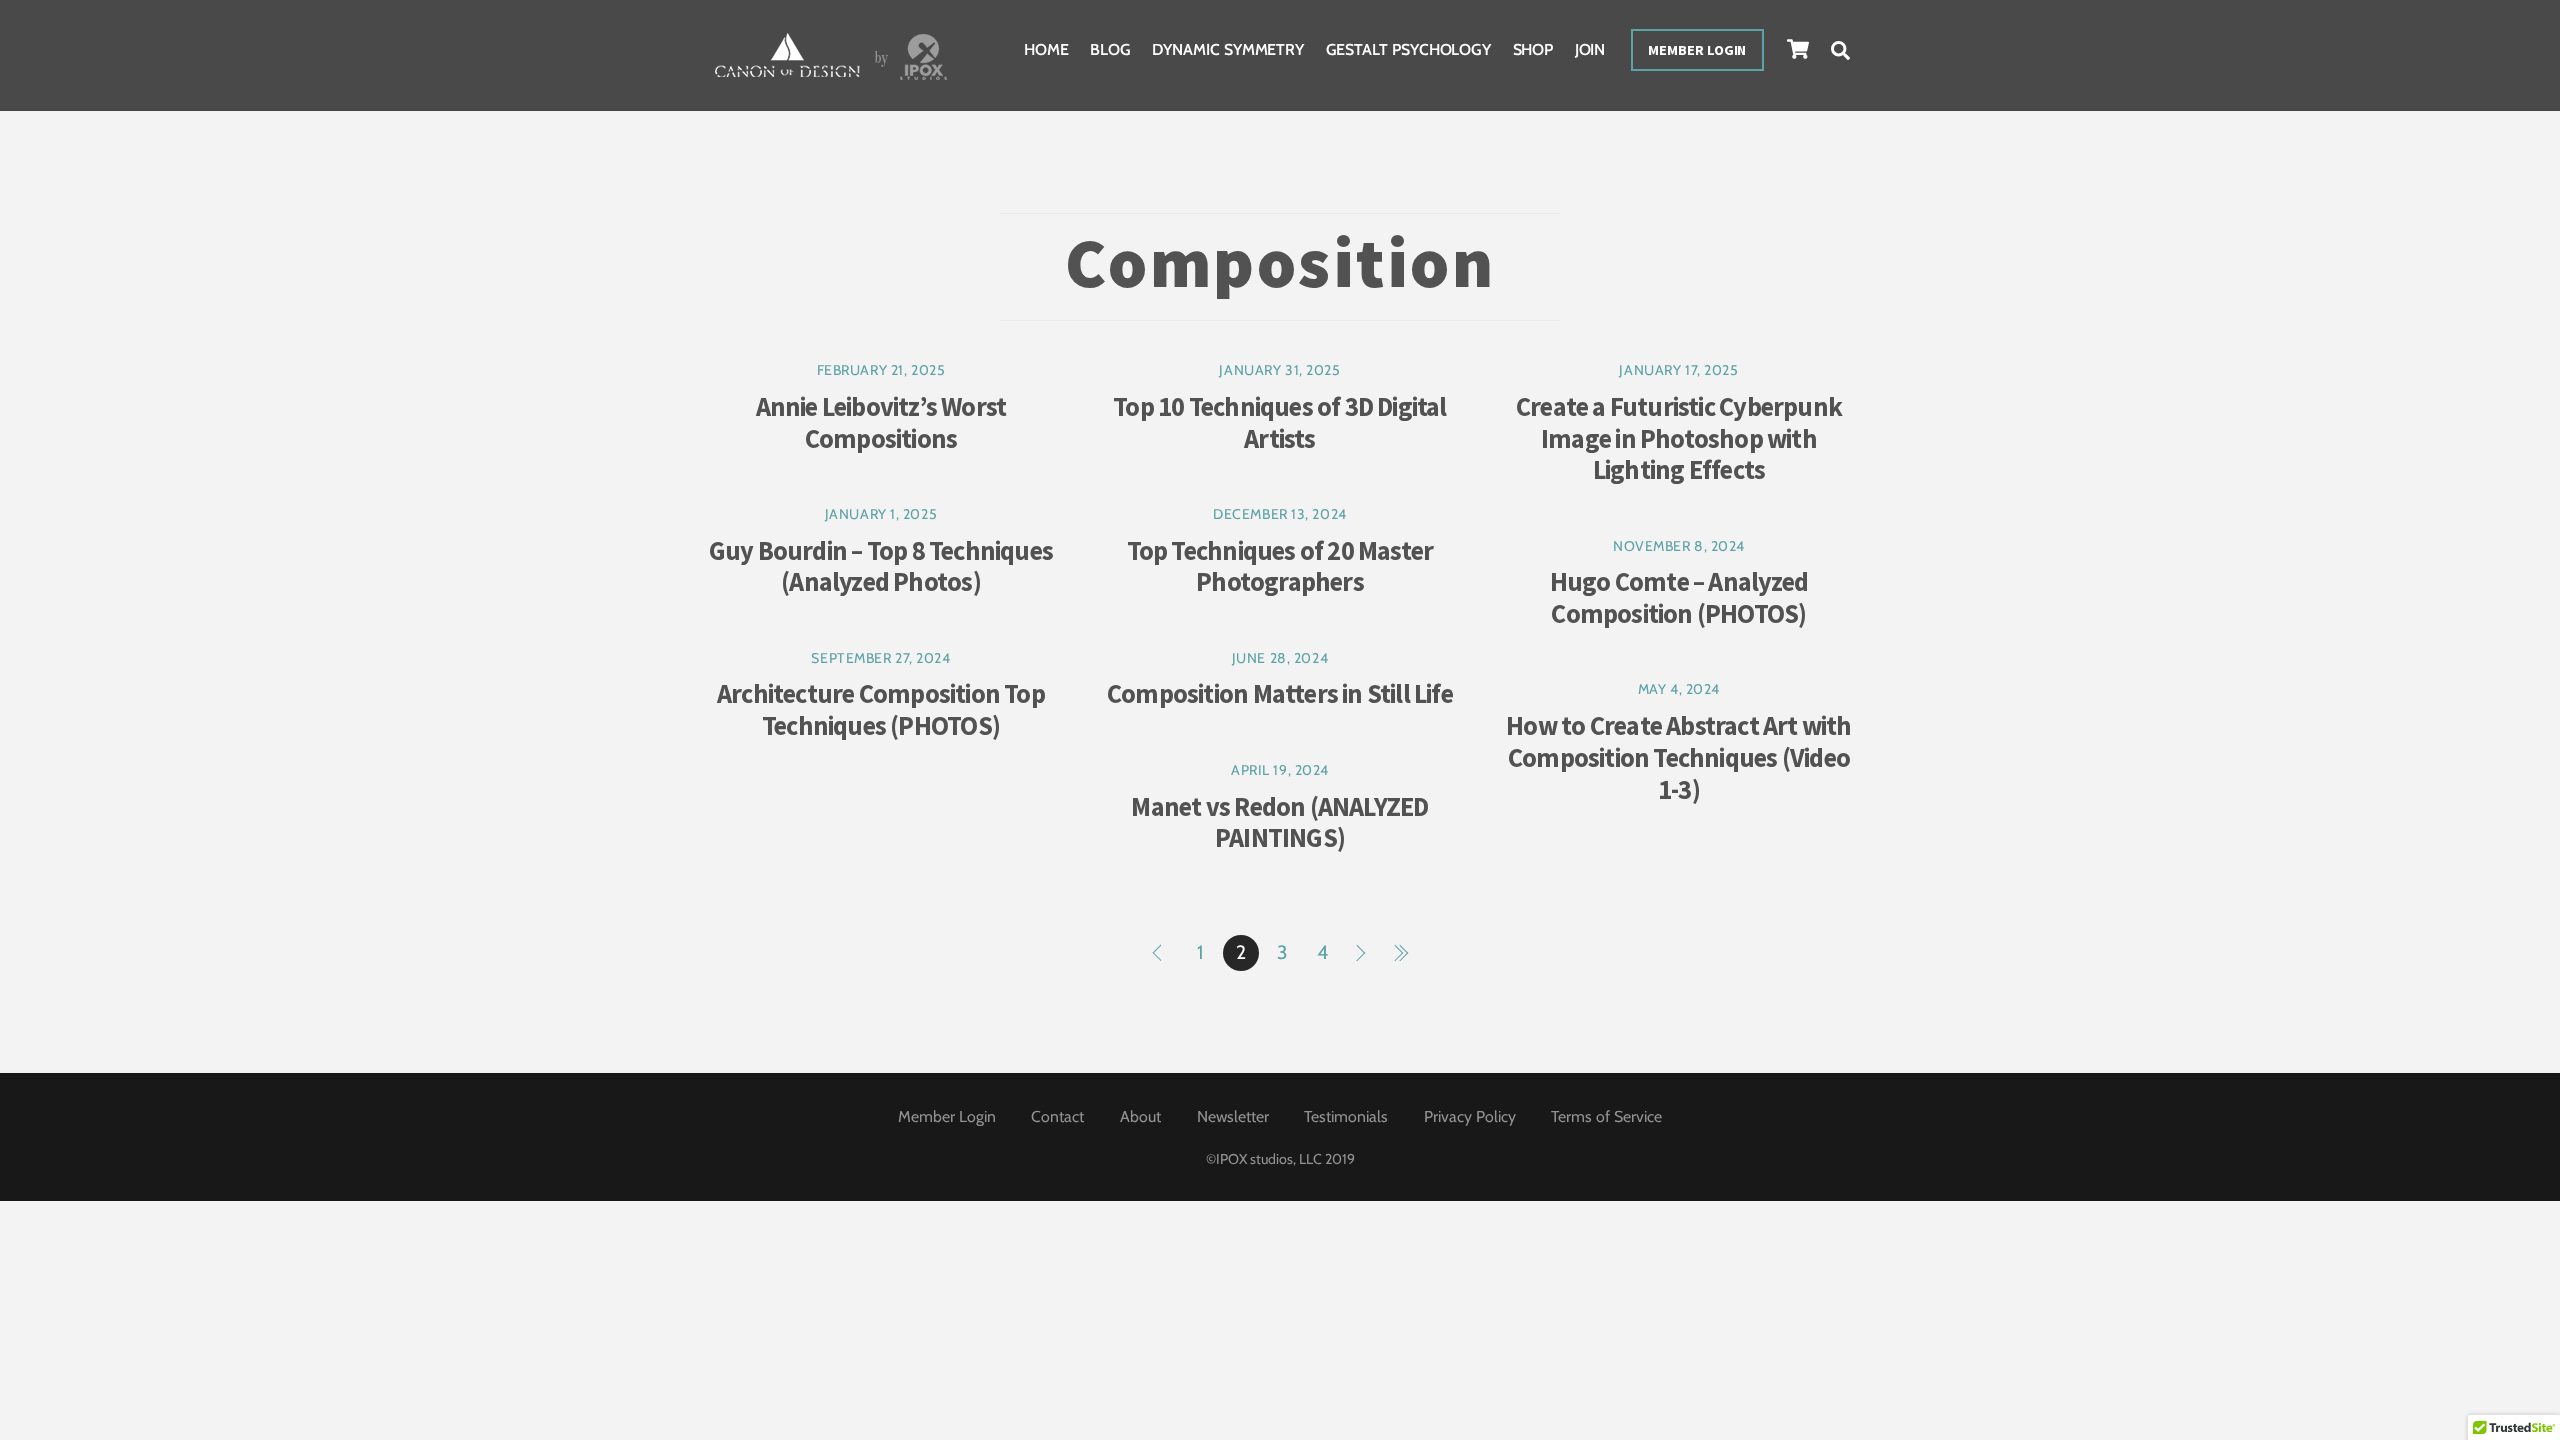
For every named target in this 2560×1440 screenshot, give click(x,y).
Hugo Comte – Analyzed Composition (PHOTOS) (1679, 597)
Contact (1057, 1116)
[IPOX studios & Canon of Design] (831, 82)
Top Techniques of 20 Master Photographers (1280, 566)
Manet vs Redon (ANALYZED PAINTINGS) (1279, 822)
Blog (1110, 49)
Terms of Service (1606, 1116)
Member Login (1697, 50)
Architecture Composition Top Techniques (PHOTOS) (881, 709)
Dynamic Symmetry (1228, 49)
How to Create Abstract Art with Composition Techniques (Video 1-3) (1678, 757)
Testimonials (1346, 1116)
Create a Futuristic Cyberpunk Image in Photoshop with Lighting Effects (1679, 438)
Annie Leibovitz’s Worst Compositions (881, 422)
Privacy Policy (1470, 1116)
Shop (1533, 49)
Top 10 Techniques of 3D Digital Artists (1279, 422)
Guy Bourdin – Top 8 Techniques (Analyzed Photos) (881, 566)
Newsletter (1233, 1116)
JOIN (1590, 49)
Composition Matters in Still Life (1280, 693)
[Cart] (1798, 49)
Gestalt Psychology (1409, 49)
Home (1046, 49)
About (1140, 1116)
